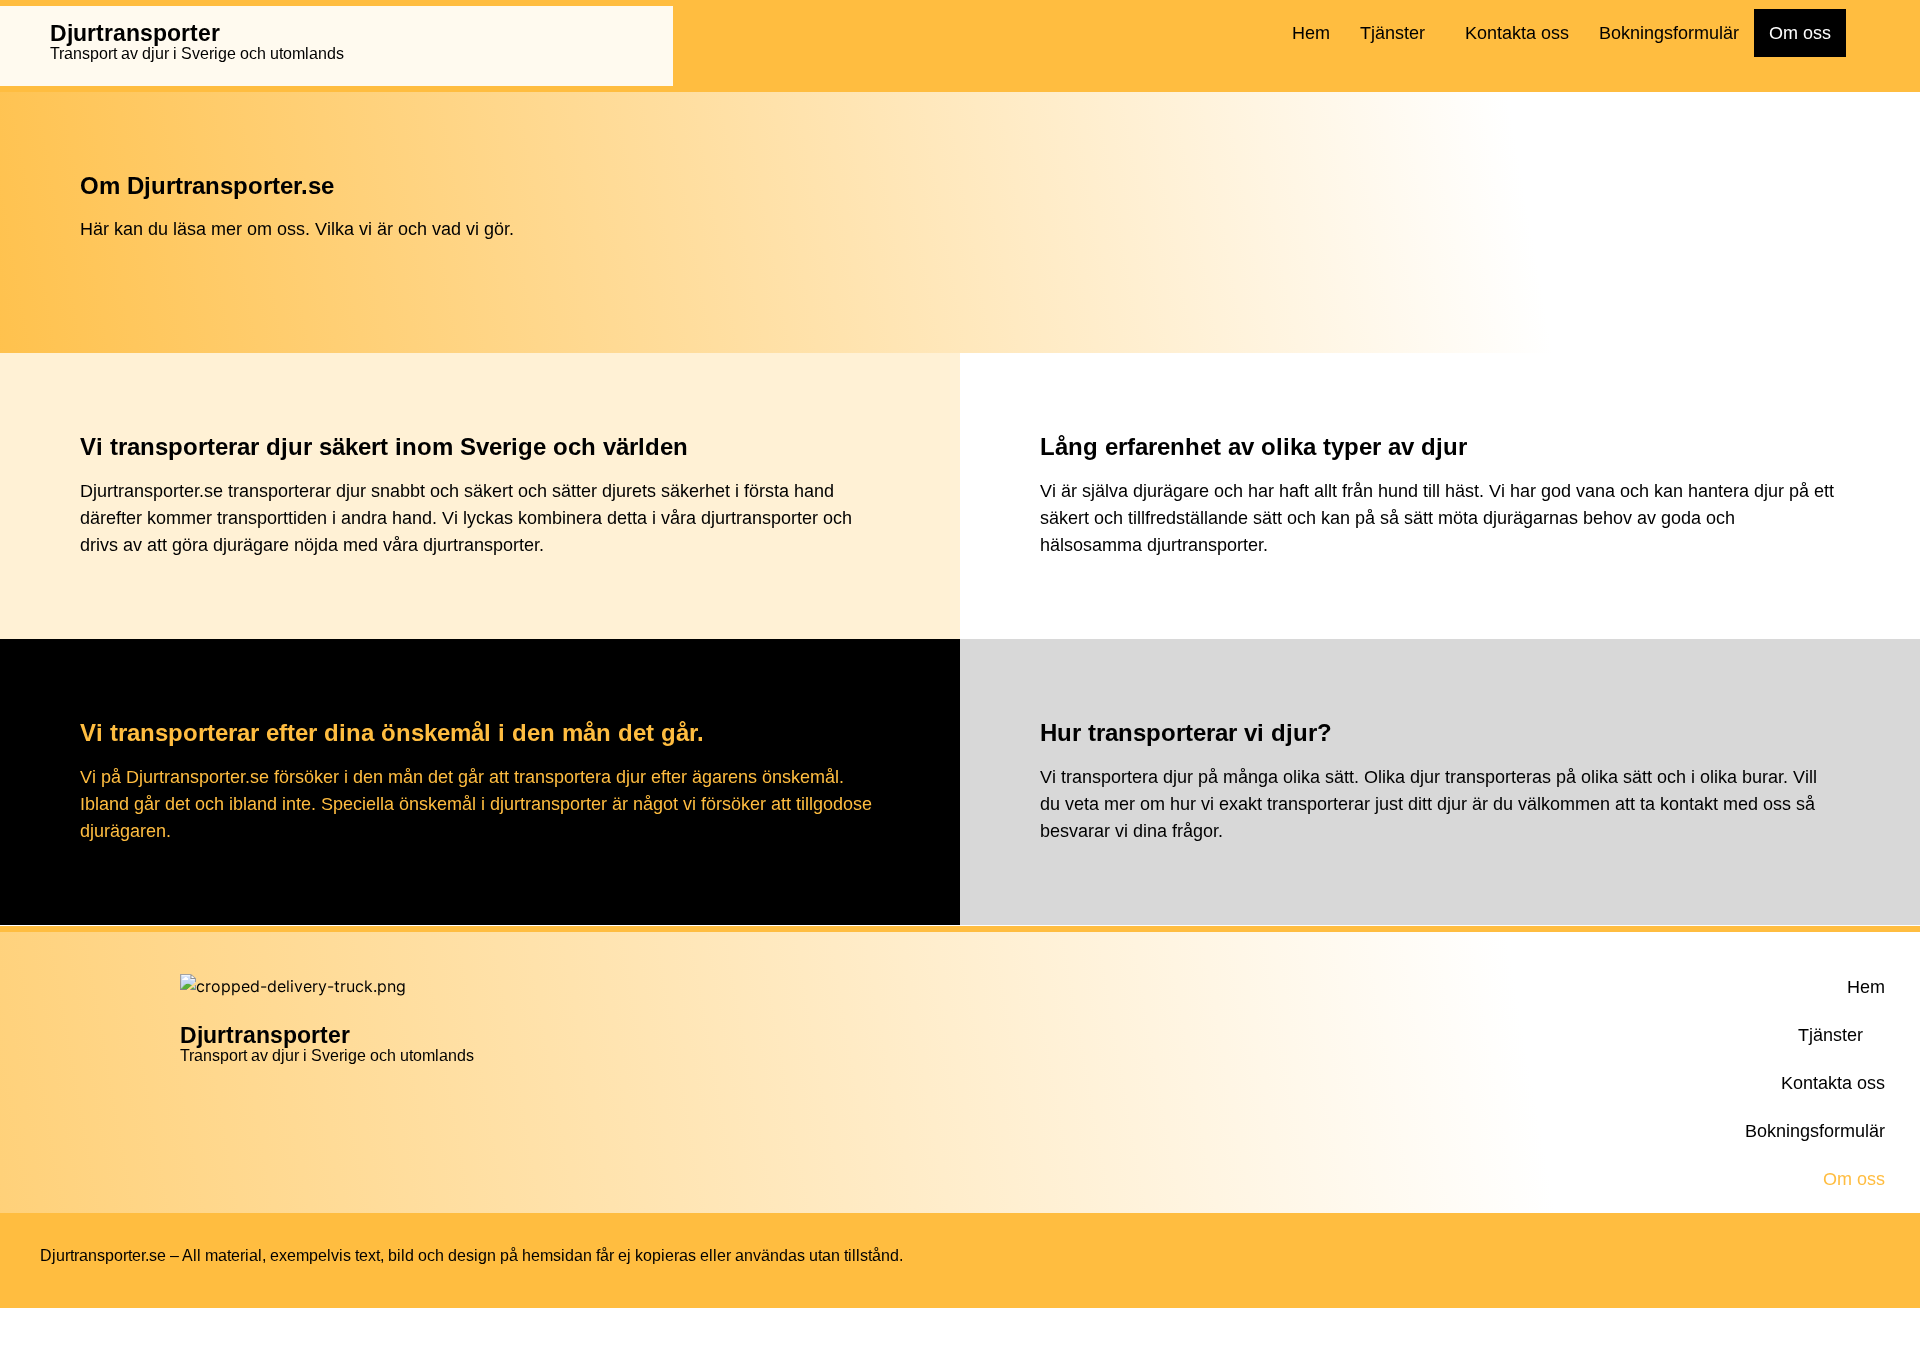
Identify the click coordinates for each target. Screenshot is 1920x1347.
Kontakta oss (1517, 33)
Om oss (1800, 33)
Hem (1311, 33)
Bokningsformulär (1669, 33)
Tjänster (1392, 33)
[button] (1397, 33)
